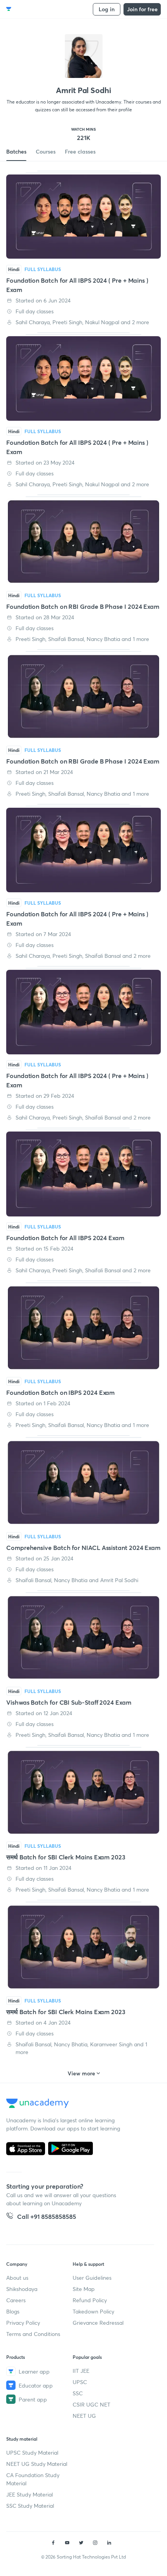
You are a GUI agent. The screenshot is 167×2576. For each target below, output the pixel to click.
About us (17, 2278)
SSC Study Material (30, 2506)
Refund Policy (90, 2300)
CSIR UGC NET (91, 2404)
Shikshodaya (22, 2289)
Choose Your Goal (40, 9)
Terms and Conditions (33, 2334)
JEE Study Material (30, 2494)
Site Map (84, 2289)
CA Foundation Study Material (33, 2479)
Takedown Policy (93, 2311)
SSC (78, 2393)
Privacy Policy (23, 2323)
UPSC (80, 2382)
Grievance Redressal (98, 2323)
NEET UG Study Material (37, 2464)
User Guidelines (92, 2278)
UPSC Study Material (32, 2452)
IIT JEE (81, 2371)
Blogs (13, 2311)
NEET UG (84, 2416)
